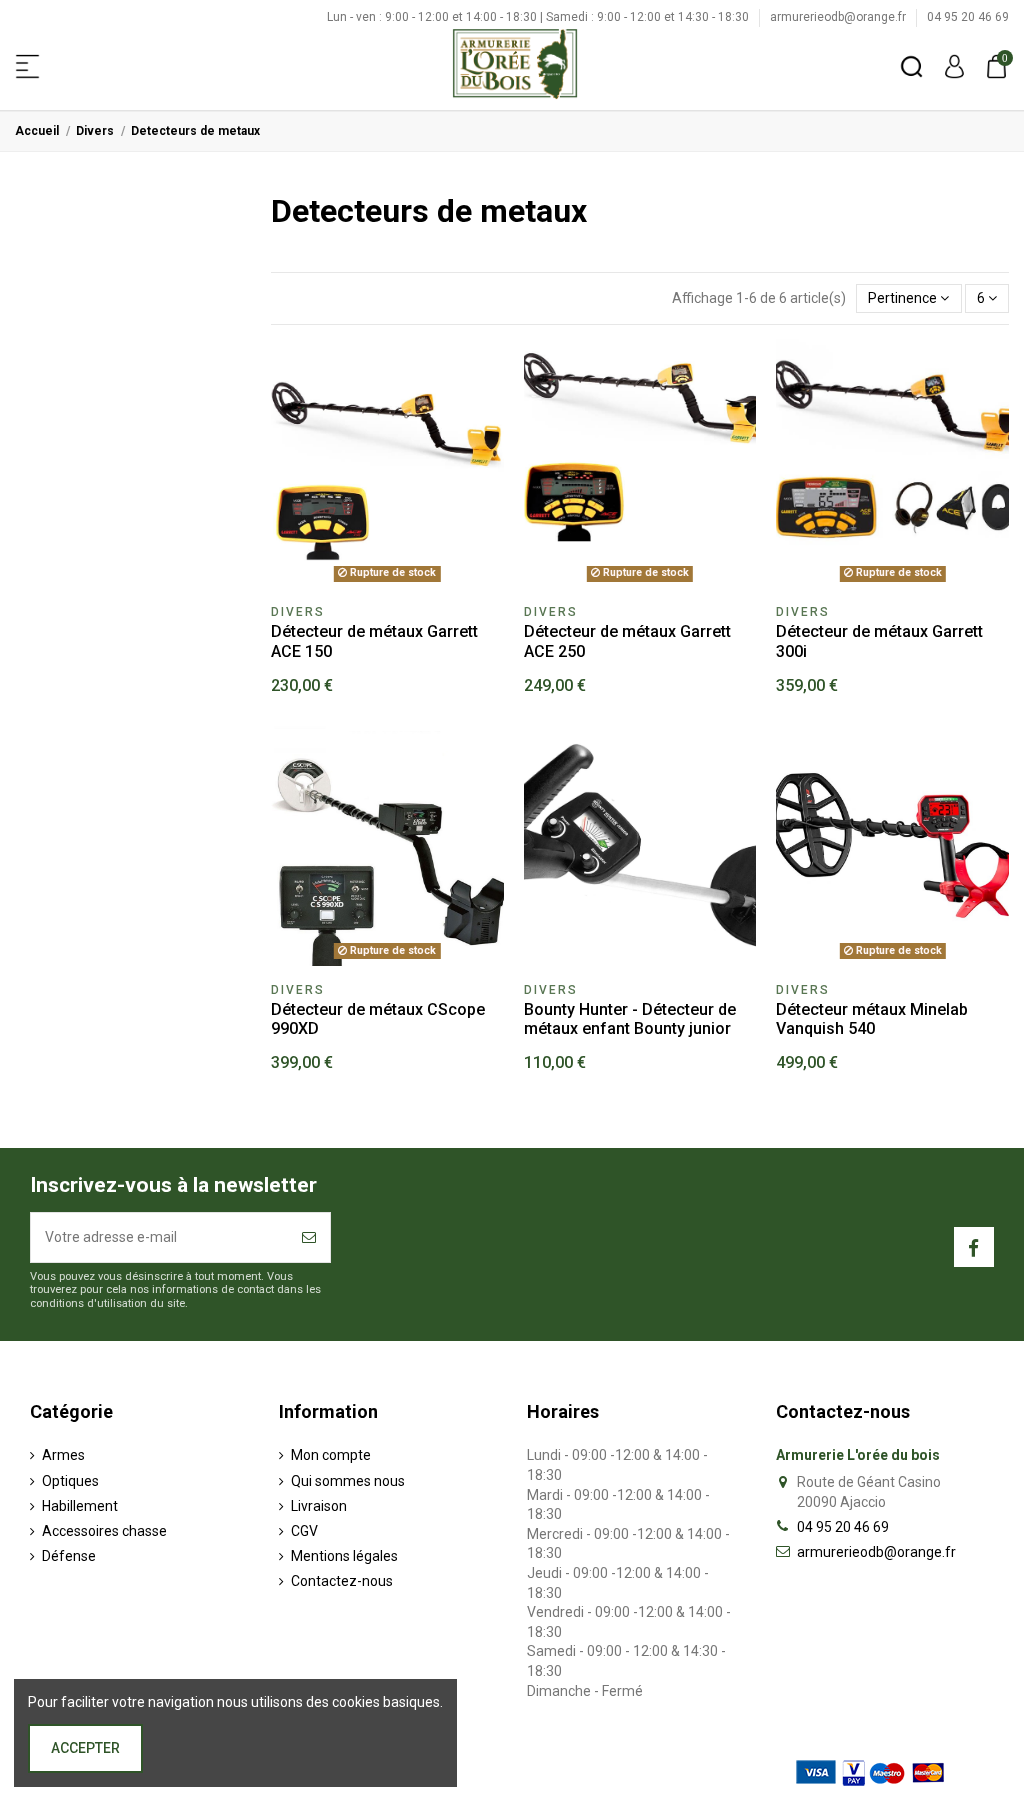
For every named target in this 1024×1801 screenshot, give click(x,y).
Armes (63, 1455)
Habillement (80, 1506)
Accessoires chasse (104, 1531)
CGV (304, 1531)
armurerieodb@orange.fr (839, 17)
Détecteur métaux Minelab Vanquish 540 (872, 1019)
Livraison (319, 1506)
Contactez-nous (342, 1581)
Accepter (85, 1748)
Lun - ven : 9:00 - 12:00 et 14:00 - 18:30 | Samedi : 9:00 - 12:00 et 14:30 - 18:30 (539, 17)
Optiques (70, 1481)
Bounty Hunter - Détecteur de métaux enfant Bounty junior (630, 1019)
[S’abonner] (309, 1237)
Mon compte (331, 1455)
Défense (69, 1556)
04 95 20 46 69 (968, 17)
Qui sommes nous (348, 1481)
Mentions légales (344, 1556)
